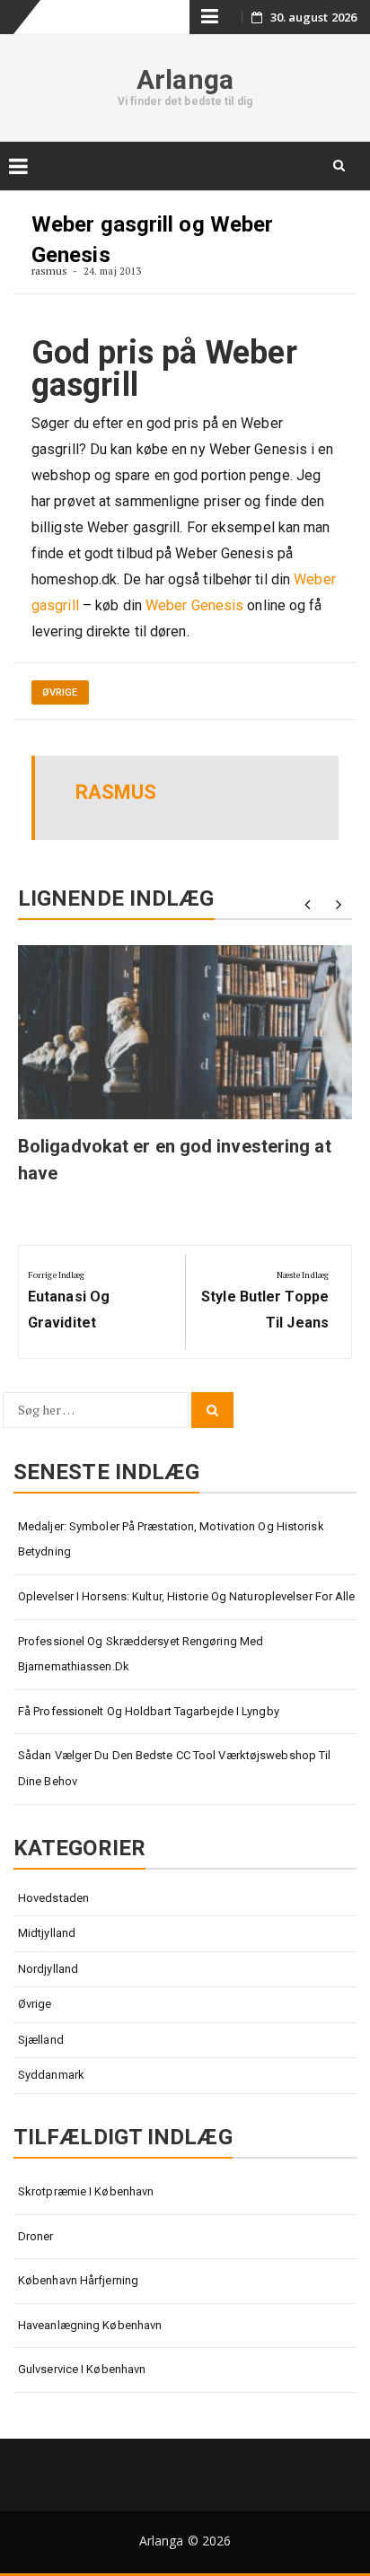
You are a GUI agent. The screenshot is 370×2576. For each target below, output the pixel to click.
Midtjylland (47, 1933)
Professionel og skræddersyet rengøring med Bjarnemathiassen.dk (141, 1654)
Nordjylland (48, 1969)
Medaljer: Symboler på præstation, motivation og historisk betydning (171, 1539)
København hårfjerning (78, 2280)
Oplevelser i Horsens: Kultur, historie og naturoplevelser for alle (187, 1596)
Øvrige (60, 692)
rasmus (50, 271)
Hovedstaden (53, 1898)
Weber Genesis (194, 605)
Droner (36, 2236)
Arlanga (185, 79)
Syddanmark (51, 2075)
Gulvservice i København (82, 2369)
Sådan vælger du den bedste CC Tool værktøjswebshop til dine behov (174, 1768)
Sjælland (41, 2040)
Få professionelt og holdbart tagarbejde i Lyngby (149, 1711)
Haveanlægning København (90, 2325)
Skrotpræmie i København (86, 2191)
